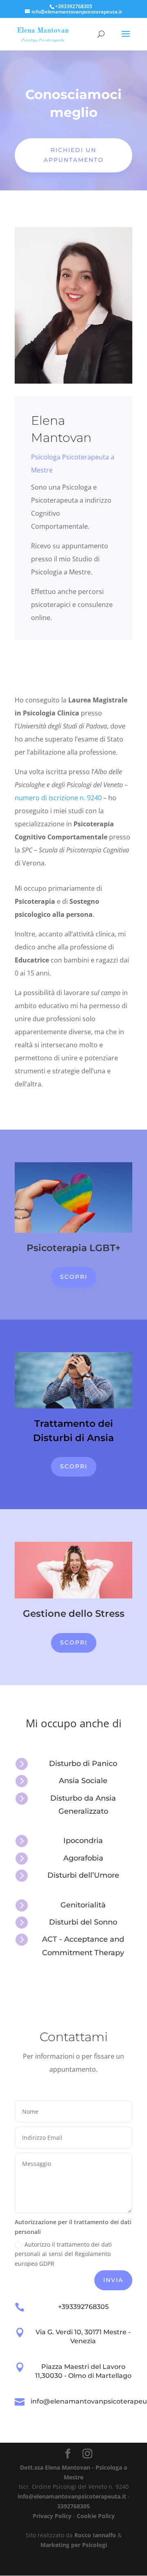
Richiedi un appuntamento (74, 155)
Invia (113, 2280)
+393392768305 (83, 2307)
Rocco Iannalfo (95, 2535)
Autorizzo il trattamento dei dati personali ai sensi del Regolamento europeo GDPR (63, 2254)
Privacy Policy (52, 2516)
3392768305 (73, 2506)
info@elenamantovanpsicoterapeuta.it (72, 2496)
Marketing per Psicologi (74, 2545)
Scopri (74, 1277)
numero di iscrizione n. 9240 (58, 798)
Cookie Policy (96, 2516)
